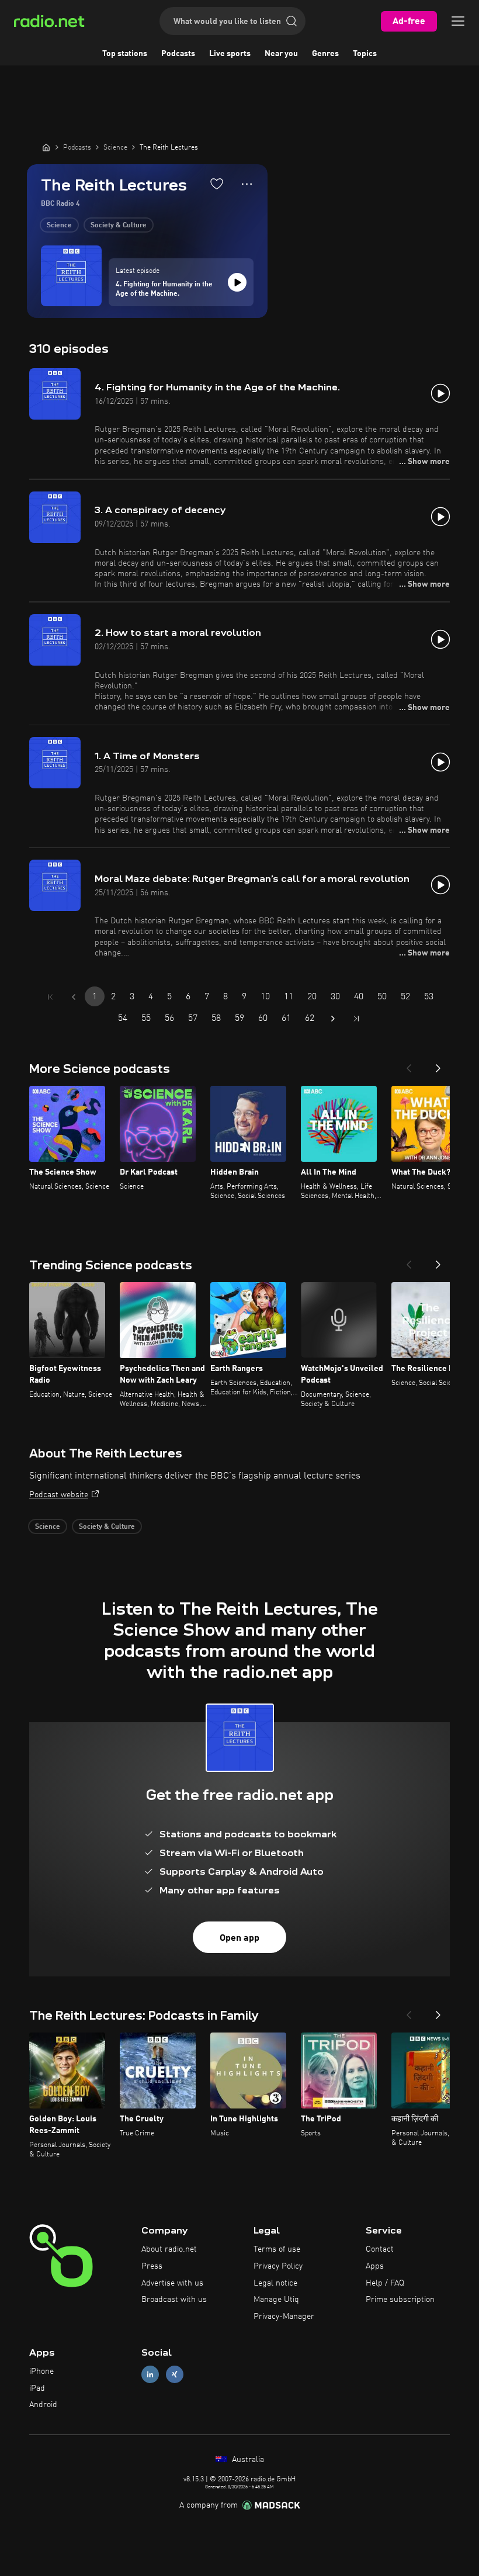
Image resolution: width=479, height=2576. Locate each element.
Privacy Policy (278, 2266)
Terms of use (277, 2249)
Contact (380, 2249)
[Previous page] (74, 997)
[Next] (438, 1065)
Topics (365, 54)
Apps (375, 2266)
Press (152, 2266)
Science (59, 226)
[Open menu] (458, 21)
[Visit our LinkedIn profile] (150, 2374)
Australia (247, 2460)
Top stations (125, 54)
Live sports (230, 54)
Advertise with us (172, 2283)
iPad (37, 2388)
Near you (281, 54)
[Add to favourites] (217, 183)
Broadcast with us (174, 2300)
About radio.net (169, 2249)
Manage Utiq (276, 2300)
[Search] (291, 21)
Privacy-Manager (284, 2317)
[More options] (247, 184)
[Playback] (237, 282)
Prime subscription (400, 2300)
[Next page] (333, 1019)
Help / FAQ (385, 2283)
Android (43, 2405)
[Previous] (409, 1065)
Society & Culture (119, 226)
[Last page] (356, 1019)
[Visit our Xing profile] (175, 2374)
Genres (325, 54)
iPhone (41, 2371)
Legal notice (275, 2283)
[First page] (50, 997)
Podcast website (59, 1495)
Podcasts (178, 54)
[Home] (46, 147)
